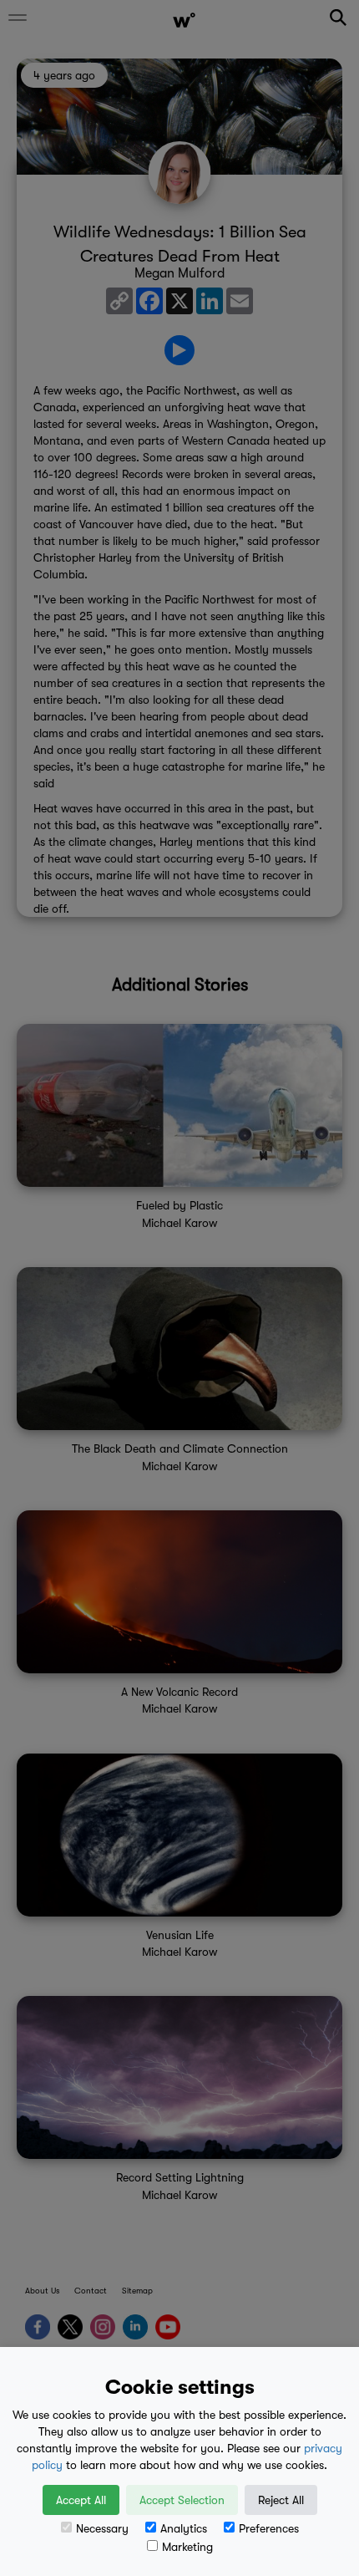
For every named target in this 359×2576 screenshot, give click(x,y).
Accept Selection (182, 2500)
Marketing (187, 2547)
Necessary (102, 2528)
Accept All (81, 2500)
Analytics (184, 2528)
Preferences (269, 2528)
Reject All (281, 2500)
